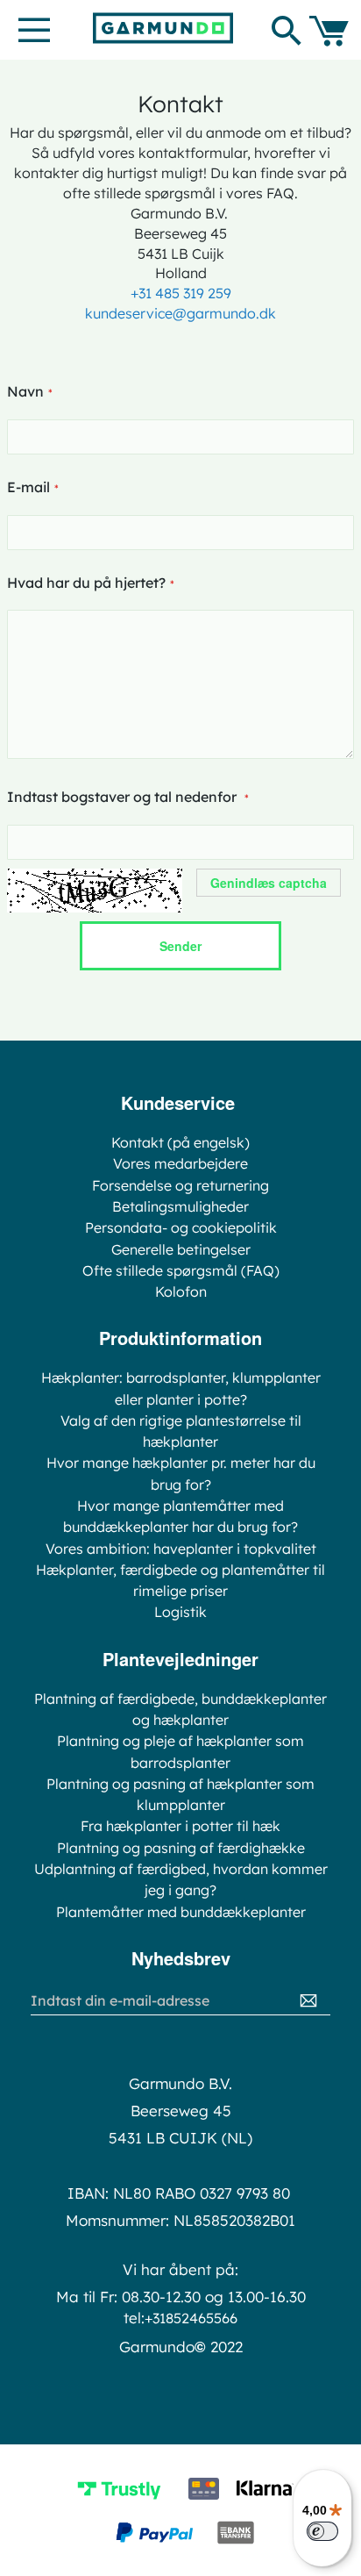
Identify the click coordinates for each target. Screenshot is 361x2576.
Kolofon (181, 1292)
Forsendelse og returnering (180, 1185)
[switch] (322, 2531)
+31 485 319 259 (181, 293)
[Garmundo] (163, 28)
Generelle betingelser (181, 1249)
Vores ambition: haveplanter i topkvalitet (181, 1549)
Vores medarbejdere (180, 1163)
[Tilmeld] (308, 2001)
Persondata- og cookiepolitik (181, 1227)
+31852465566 (191, 2318)
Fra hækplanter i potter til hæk (180, 1826)
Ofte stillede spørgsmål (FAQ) (181, 1270)
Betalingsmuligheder (180, 1206)
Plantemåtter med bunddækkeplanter (181, 1912)
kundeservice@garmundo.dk (180, 313)
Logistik (180, 1612)
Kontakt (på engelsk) (180, 1142)
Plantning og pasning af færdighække (181, 1848)
